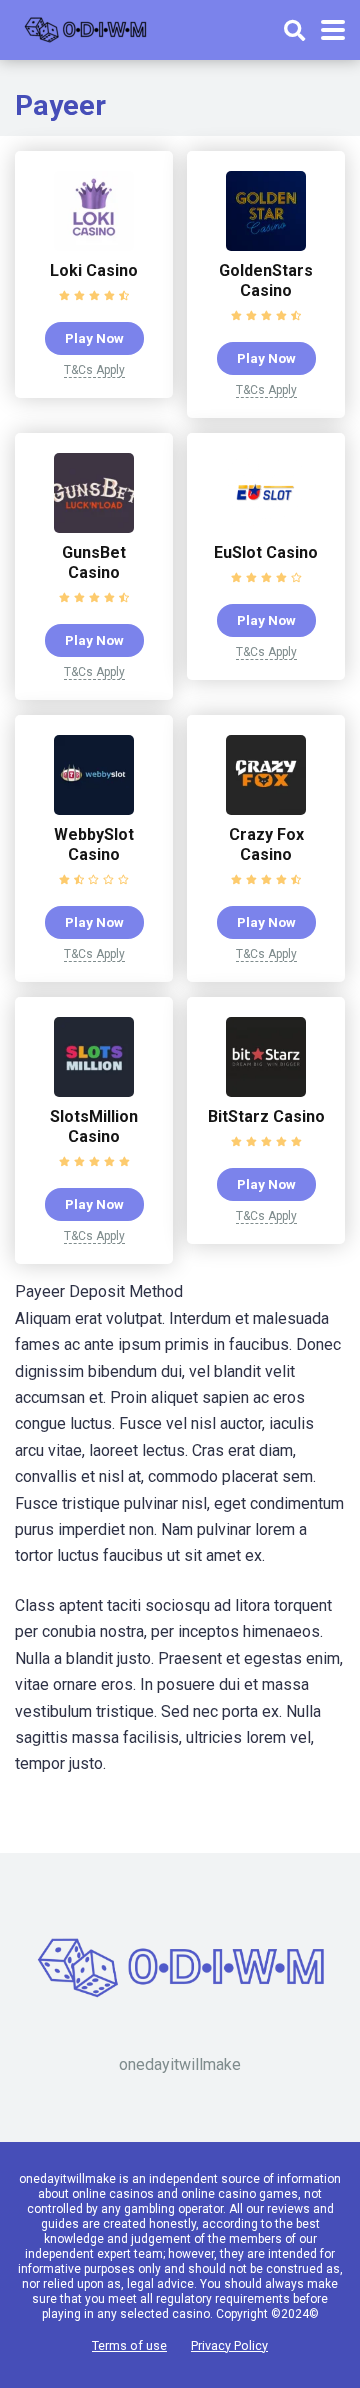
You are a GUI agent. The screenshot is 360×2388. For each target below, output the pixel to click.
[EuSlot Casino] (266, 527)
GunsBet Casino (94, 562)
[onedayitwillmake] (85, 27)
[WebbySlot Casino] (94, 809)
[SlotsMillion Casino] (94, 1091)
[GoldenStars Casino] (266, 245)
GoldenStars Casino (266, 280)
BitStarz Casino (266, 1116)
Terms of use (129, 2345)
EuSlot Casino (266, 552)
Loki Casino (94, 270)
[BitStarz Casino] (266, 1091)
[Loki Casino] (94, 245)
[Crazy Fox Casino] (266, 809)
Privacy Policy (229, 2345)
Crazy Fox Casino (266, 844)
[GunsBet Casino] (94, 527)
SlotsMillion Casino (94, 1126)
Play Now (94, 338)
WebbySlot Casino (94, 844)
